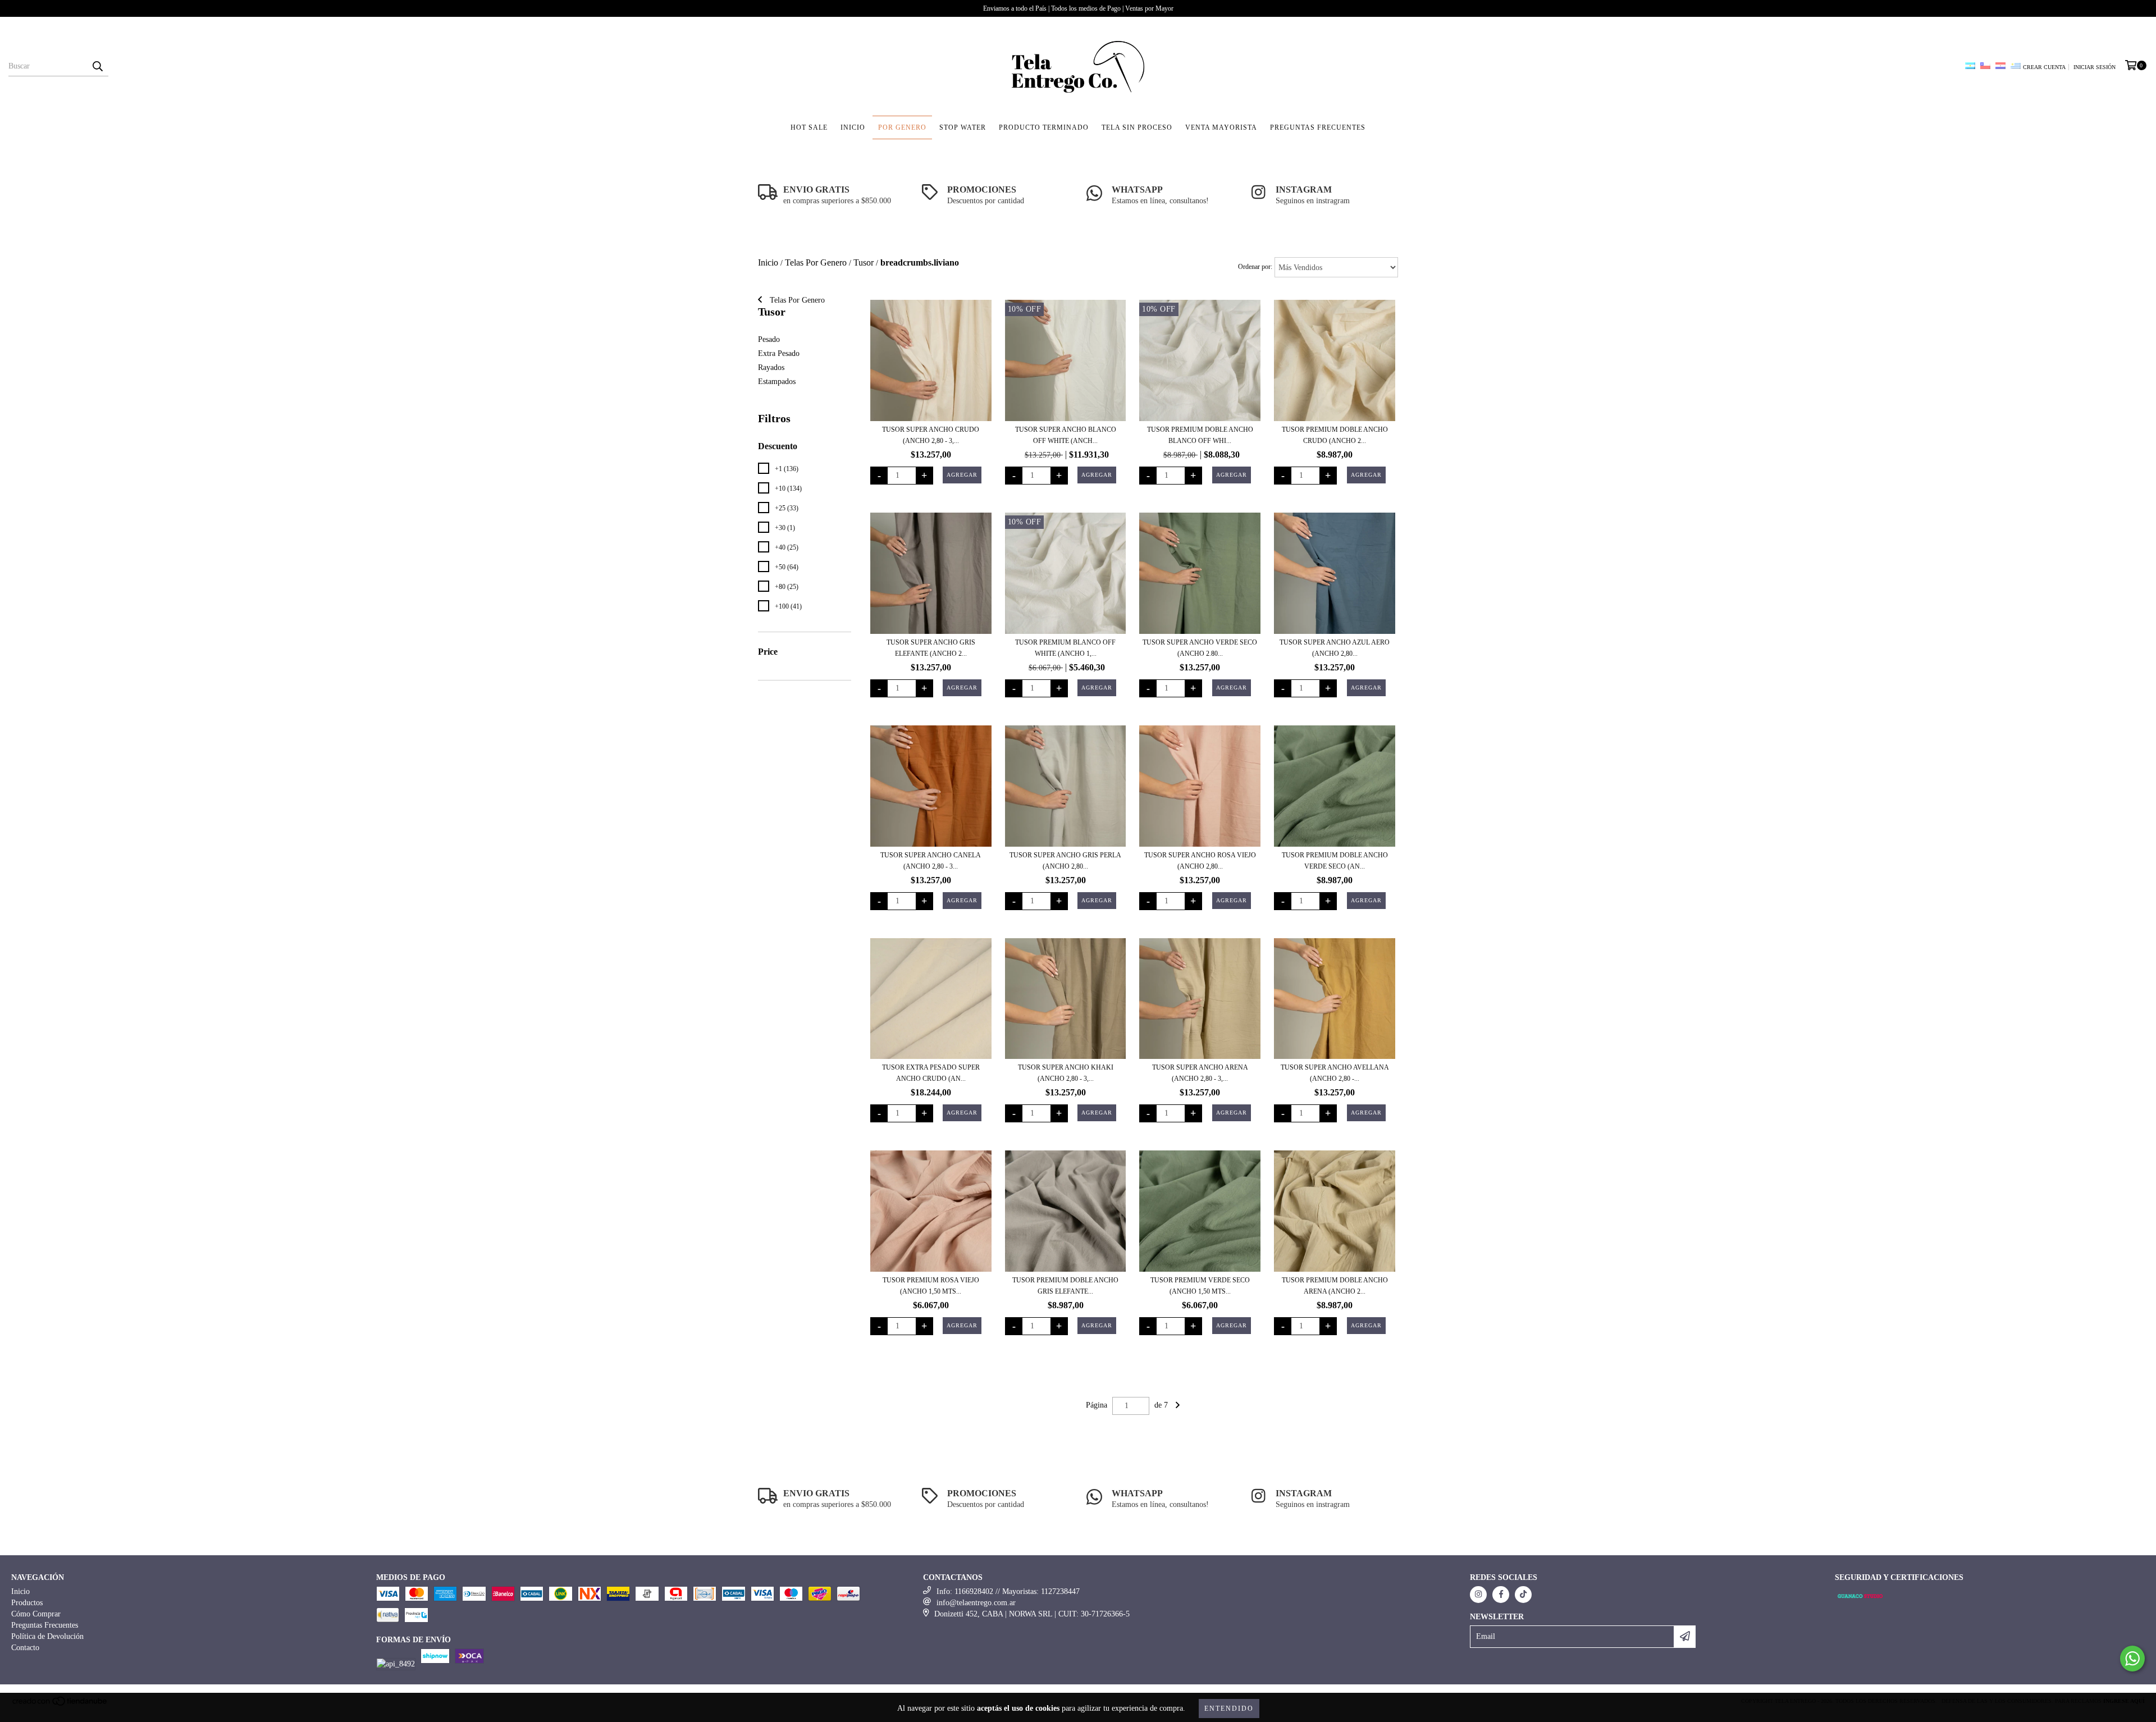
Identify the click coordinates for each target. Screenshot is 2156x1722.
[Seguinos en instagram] (1478, 1595)
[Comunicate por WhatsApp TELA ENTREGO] (2132, 1659)
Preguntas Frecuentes (45, 1625)
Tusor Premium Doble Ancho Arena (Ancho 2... (1335, 1286)
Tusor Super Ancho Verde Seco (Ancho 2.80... (1200, 648)
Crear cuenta (2044, 67)
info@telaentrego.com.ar (976, 1603)
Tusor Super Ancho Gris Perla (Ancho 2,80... (1065, 861)
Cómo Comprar (36, 1614)
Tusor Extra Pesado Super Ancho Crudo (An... (931, 1073)
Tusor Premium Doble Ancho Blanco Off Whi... (1200, 435)
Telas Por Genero (816, 262)
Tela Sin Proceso (1137, 127)
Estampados (777, 382)
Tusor (864, 262)
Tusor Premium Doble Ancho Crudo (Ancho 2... (1335, 435)
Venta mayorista (1221, 127)
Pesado (769, 339)
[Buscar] (97, 66)
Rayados (771, 367)
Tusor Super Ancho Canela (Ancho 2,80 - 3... (931, 861)
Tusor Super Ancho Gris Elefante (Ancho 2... (931, 648)
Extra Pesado (779, 353)
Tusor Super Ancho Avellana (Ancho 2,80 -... (1335, 1073)
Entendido (1229, 1709)
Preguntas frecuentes (1318, 127)
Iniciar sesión (2095, 67)
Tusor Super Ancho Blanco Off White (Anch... (1066, 435)
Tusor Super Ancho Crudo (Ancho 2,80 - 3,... (931, 435)
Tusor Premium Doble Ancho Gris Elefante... (1065, 1286)
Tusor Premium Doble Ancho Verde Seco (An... (1335, 861)
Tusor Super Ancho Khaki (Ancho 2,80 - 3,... (1066, 1073)
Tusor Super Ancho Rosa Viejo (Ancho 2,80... (1200, 861)
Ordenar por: (1255, 267)
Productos (27, 1603)
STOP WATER (963, 127)
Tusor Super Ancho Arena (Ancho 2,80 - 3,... (1200, 1073)
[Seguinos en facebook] (1501, 1595)
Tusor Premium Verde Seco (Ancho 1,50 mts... (1200, 1286)
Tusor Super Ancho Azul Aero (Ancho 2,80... (1335, 648)
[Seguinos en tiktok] (1523, 1595)
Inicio (853, 127)
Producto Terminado (1044, 127)
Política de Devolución (47, 1636)
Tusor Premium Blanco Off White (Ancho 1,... (1065, 648)
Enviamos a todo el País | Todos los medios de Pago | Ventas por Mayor (1078, 8)
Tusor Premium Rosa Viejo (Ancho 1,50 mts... (931, 1286)
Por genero (902, 127)
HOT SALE (809, 127)
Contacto (25, 1648)
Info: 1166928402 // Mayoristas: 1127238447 (1008, 1591)
